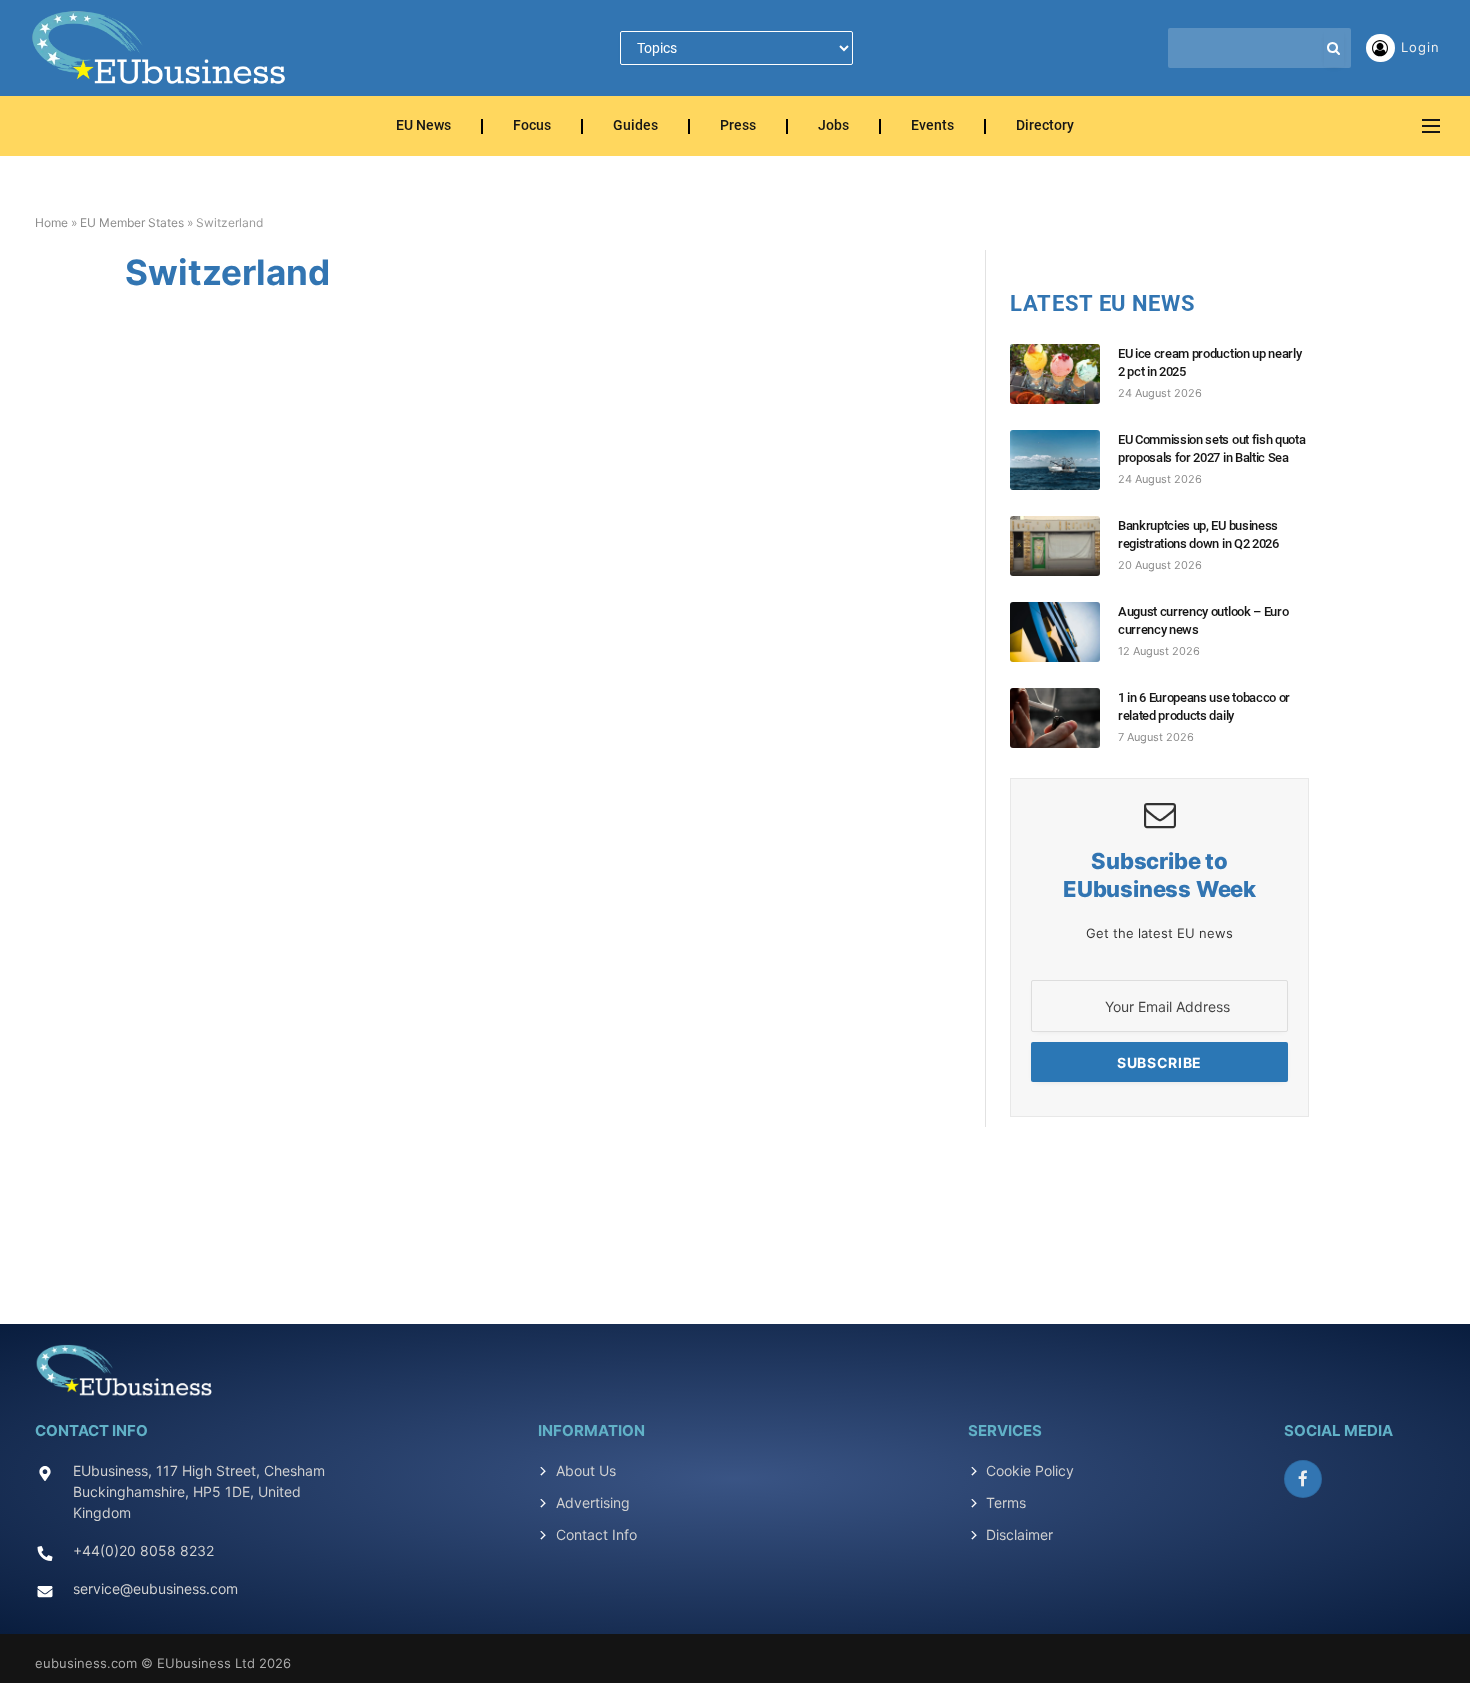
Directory (1045, 126)
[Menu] (1431, 126)
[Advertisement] (735, 1214)
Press (738, 126)
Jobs (833, 126)
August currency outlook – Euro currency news (1203, 620)
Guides (635, 126)
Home (51, 222)
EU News (423, 126)
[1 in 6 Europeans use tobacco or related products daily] (1064, 718)
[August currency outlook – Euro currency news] (1064, 632)
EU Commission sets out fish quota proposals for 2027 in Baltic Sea (1211, 448)
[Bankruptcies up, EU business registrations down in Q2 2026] (1064, 546)
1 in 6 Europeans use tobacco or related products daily (1204, 706)
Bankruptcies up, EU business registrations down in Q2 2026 (1198, 534)
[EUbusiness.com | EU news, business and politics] (160, 48)
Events (932, 126)
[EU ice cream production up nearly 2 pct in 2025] (1064, 374)
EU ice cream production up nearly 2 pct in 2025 (1209, 362)
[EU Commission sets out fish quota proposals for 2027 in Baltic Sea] (1064, 460)
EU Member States (132, 222)
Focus (532, 126)
